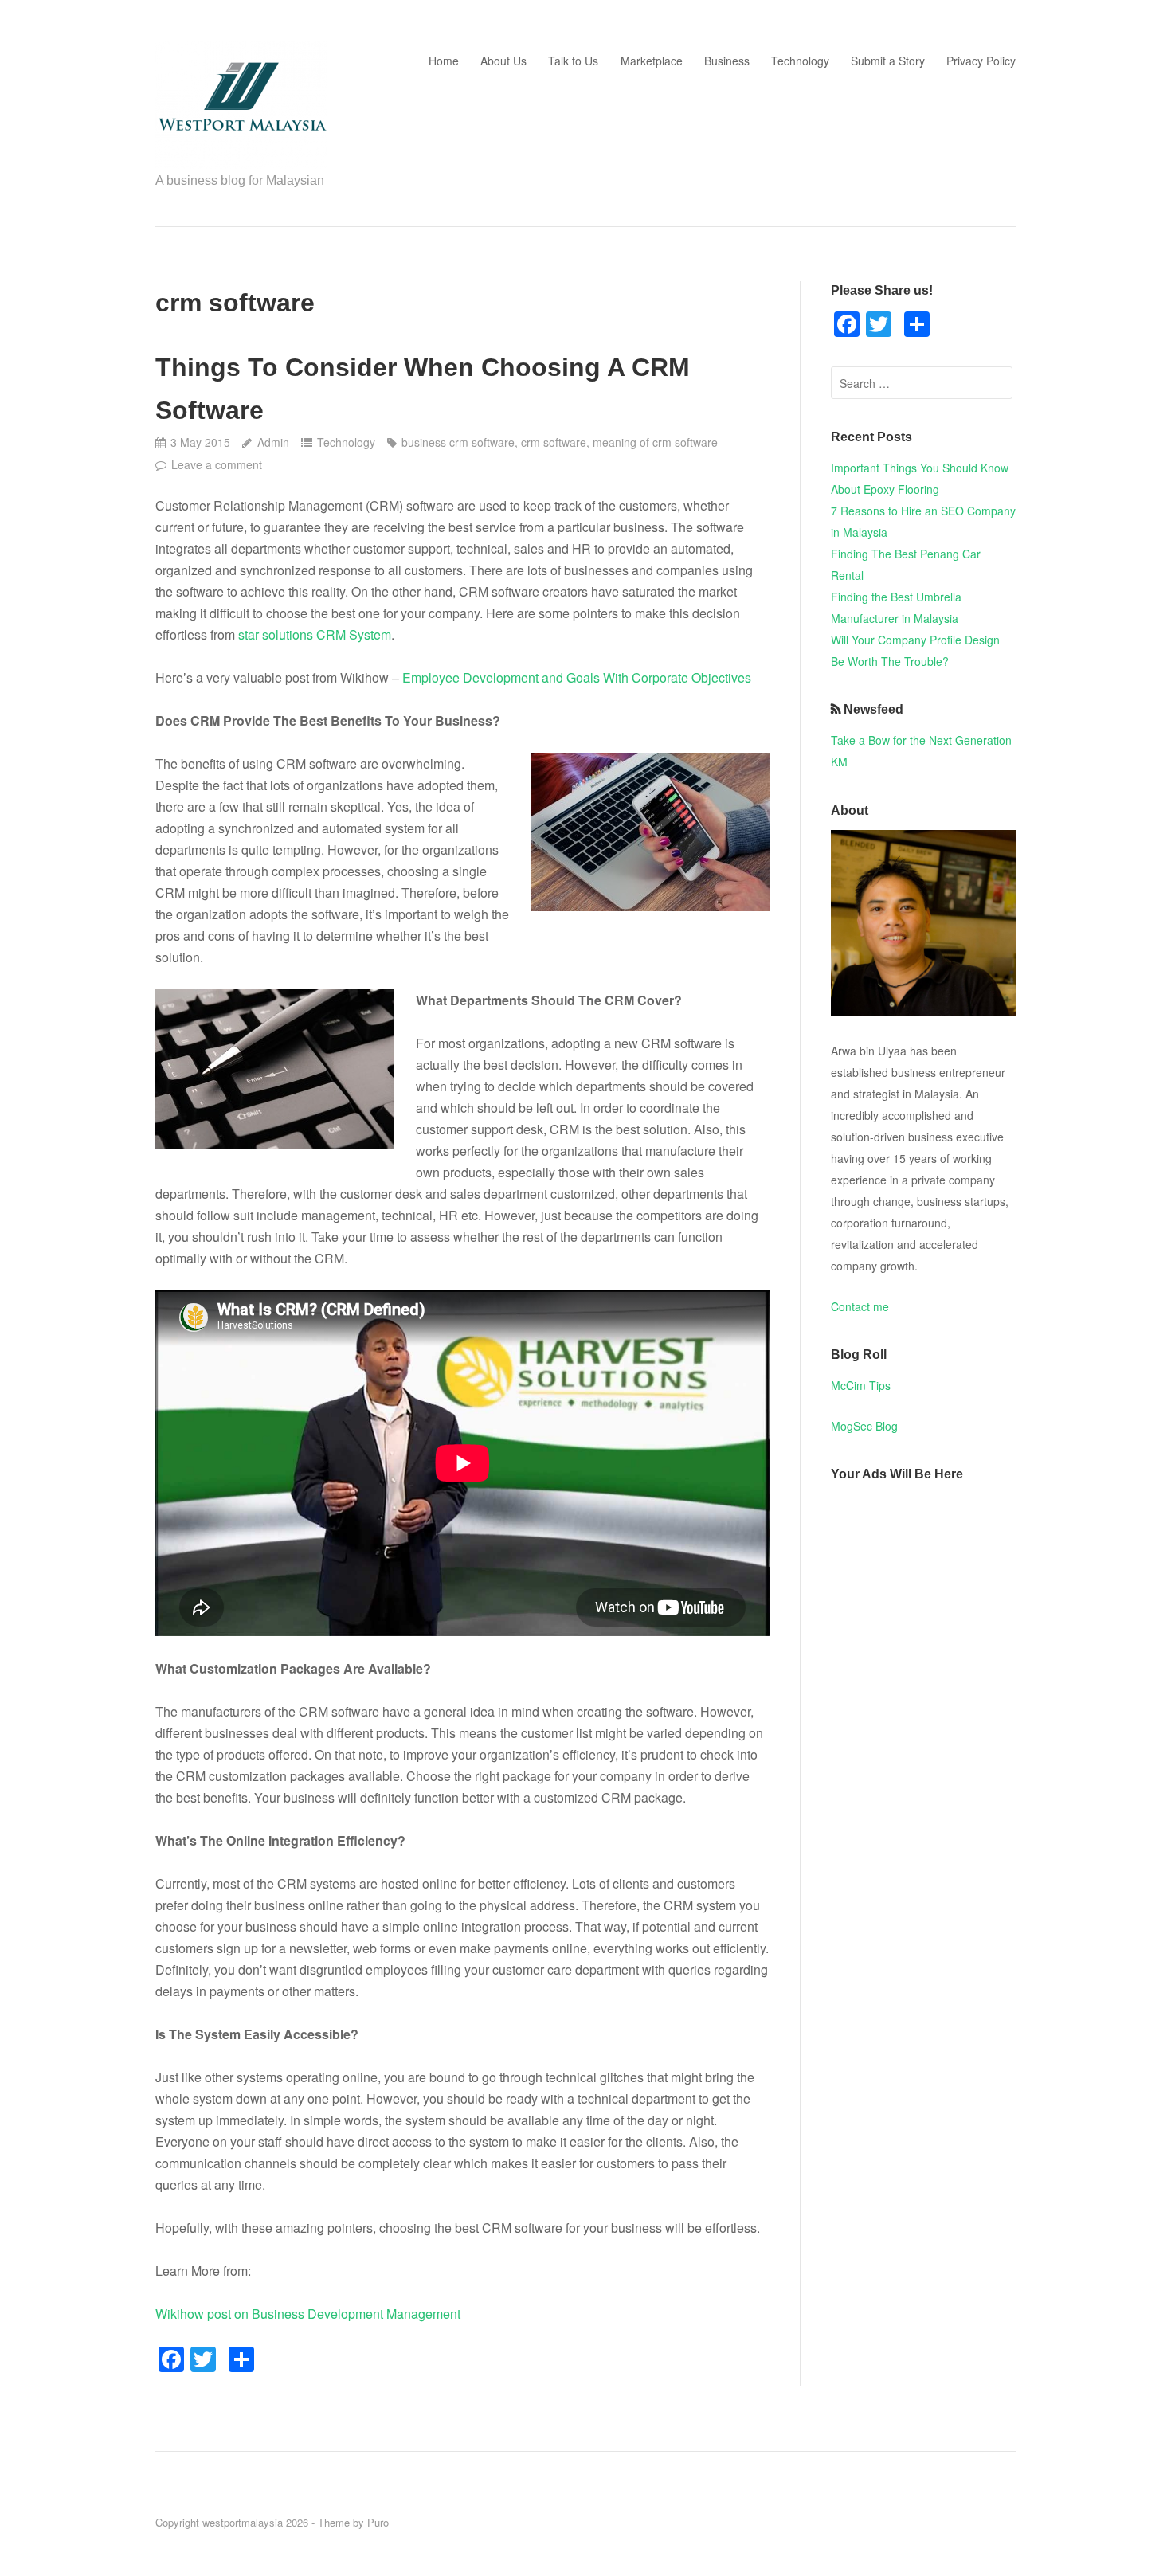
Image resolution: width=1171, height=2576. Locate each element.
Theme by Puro (353, 2522)
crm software (554, 442)
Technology (800, 61)
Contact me (860, 1306)
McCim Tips (861, 1385)
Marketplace (652, 61)
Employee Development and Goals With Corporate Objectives (577, 677)
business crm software (458, 442)
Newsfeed (873, 709)
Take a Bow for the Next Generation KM (921, 751)
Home (444, 61)
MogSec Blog (864, 1426)
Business (727, 61)
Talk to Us (573, 61)
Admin (273, 442)
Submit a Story (888, 61)
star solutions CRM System (315, 634)
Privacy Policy (981, 61)
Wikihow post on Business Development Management (308, 2314)
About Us (503, 61)
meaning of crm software (655, 442)
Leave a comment (217, 464)
